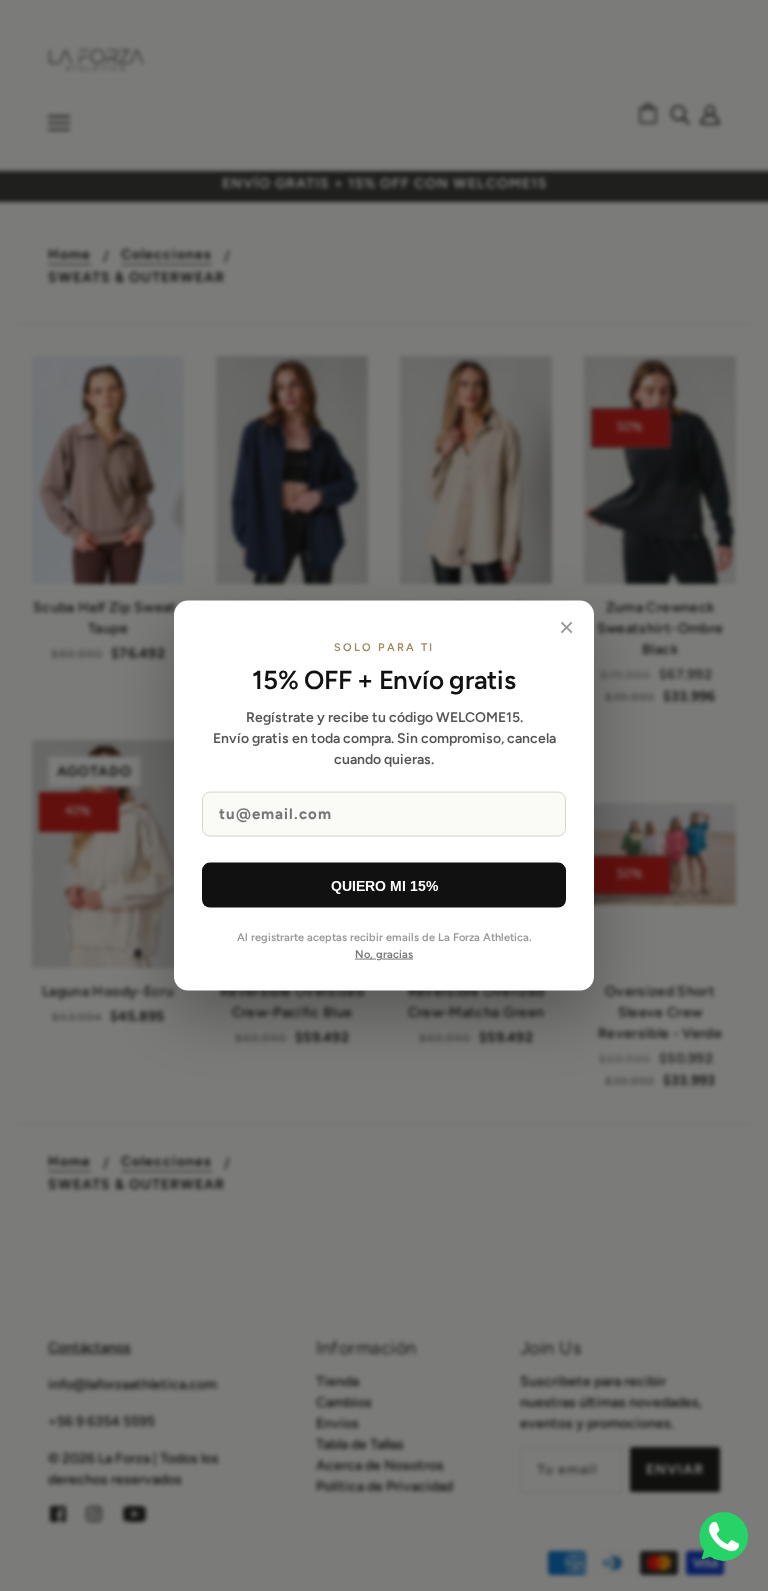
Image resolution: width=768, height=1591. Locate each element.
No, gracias (384, 953)
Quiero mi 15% (384, 885)
